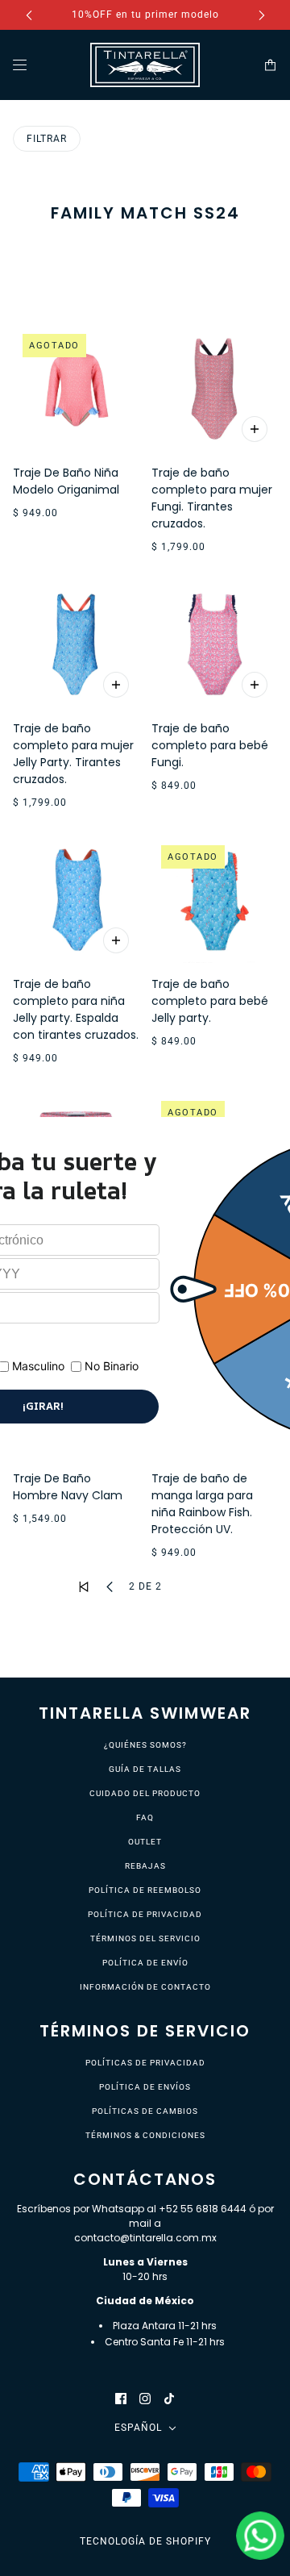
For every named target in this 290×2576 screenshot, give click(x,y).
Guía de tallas (145, 1769)
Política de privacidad (145, 1914)
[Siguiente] (262, 15)
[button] (84, 1587)
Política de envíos (145, 2087)
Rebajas (145, 1866)
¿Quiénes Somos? (145, 1745)
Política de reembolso (145, 1890)
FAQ (145, 1817)
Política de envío (145, 1963)
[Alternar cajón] (20, 65)
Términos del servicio (145, 1938)
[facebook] (121, 2398)
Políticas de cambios (145, 2111)
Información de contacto (145, 1987)
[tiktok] (169, 2398)
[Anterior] (29, 15)
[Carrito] (270, 65)
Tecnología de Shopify (145, 2541)
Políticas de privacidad (145, 2063)
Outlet (145, 1842)
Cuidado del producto (145, 1793)
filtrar (47, 139)
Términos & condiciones (145, 2135)
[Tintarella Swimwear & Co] (145, 65)
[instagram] (145, 2398)
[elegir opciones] (255, 429)
